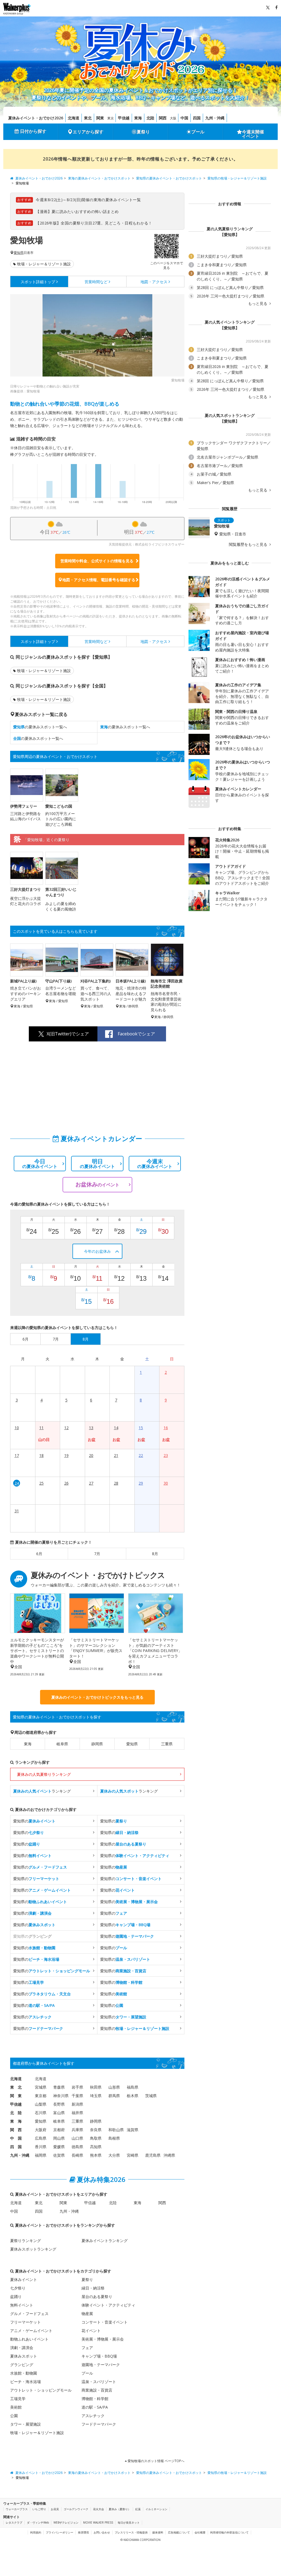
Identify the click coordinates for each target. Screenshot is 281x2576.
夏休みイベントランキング (105, 2241)
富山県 (59, 2113)
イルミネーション (156, 2509)
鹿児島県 (153, 2155)
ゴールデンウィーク (76, 2509)
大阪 (173, 118)
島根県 (114, 2138)
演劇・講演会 (22, 2348)
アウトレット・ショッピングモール (41, 2390)
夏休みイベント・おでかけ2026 (36, 118)
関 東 (16, 2096)
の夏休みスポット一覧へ (40, 727)
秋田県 (96, 2087)
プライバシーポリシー (60, 2532)
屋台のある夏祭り (97, 2297)
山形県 (114, 2087)
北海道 (74, 118)
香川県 (41, 2147)
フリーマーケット (26, 2322)
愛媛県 (59, 2147)
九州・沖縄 (215, 118)
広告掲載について (179, 2532)
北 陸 (16, 2113)
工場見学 (18, 2399)
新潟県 (77, 2104)
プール (198, 132)
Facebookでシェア (136, 1034)
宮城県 (41, 2087)
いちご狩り (39, 2509)
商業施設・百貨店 (97, 2390)
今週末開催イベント (253, 134)
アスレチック (93, 2416)
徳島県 (77, 2147)
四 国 (16, 2147)
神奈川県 (61, 2096)
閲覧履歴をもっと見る (249, 544)
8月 (155, 1554)
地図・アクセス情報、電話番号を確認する (99, 580)
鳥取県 (96, 2138)
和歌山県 (116, 2130)
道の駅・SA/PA (95, 2407)
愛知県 (19, 253)
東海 (138, 118)
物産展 (87, 2314)
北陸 (150, 118)
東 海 (16, 2121)
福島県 (133, 2087)
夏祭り (143, 132)
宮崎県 (133, 2155)
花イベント (91, 2331)
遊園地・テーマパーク (101, 2365)
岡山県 (59, 2138)
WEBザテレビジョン (66, 2522)
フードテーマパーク (99, 2424)
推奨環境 (83, 2532)
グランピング (22, 2365)
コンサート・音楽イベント (105, 2322)
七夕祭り (18, 2288)
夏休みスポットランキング (33, 2249)
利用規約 (36, 2532)
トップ (38, 282)
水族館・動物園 (24, 2373)
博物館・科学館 (95, 2399)
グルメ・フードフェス (29, 2314)
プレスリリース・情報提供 (131, 2532)
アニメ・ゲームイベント (31, 2331)
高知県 (96, 2147)
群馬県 (114, 2096)
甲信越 (124, 118)
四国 (197, 118)
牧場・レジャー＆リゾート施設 (44, 264)
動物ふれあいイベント (29, 2339)
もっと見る (258, 304)
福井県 (77, 2113)
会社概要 (200, 2532)
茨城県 (151, 2096)
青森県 (59, 2087)
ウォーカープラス (17, 2509)
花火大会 (99, 2509)
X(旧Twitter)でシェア (68, 1034)
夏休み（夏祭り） (120, 2509)
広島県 (41, 2138)
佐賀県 (59, 2155)
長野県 (59, 2104)
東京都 (41, 2096)
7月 (97, 1554)
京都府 (59, 2130)
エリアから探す (88, 132)
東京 (111, 118)
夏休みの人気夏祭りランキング (44, 1774)
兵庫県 (77, 2130)
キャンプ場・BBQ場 (99, 2356)
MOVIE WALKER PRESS (98, 2522)
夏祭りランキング (26, 2241)
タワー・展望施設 (26, 2424)
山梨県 (41, 2104)
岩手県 (77, 2087)
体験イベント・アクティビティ (108, 2305)
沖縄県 (169, 2155)
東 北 (16, 2087)
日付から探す (33, 131)
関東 (100, 118)
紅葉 (138, 2509)
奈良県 (96, 2130)
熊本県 (96, 2155)
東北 (88, 118)
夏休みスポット (24, 2356)
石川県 (41, 2113)
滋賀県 (133, 2130)
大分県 (114, 2155)
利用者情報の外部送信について (229, 2532)
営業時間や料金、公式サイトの (97, 561)
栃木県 (133, 2096)
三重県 (167, 1744)
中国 (184, 118)
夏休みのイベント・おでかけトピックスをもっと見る (97, 1697)
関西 (163, 118)
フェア (87, 2348)
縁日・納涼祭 (93, 2288)
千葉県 (77, 2096)
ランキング (42, 1791)
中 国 (16, 2138)
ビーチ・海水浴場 (26, 2382)
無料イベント (22, 2305)
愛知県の (34, 1821)
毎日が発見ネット (129, 2522)
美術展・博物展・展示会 (103, 2339)
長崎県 (77, 2155)
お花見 (55, 2509)
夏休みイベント (24, 2279)
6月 (39, 1554)
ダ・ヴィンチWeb (38, 2522)
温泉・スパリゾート (99, 2382)
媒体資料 (158, 2532)
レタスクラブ (14, 2522)
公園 (14, 2416)
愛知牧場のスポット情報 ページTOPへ (156, 2461)
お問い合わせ (102, 2532)
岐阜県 (62, 1744)
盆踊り (16, 2297)
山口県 (77, 2138)
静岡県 (97, 1744)
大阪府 (41, 2130)
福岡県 (41, 2155)
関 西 (16, 2130)
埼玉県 (96, 2096)
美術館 (16, 2407)
